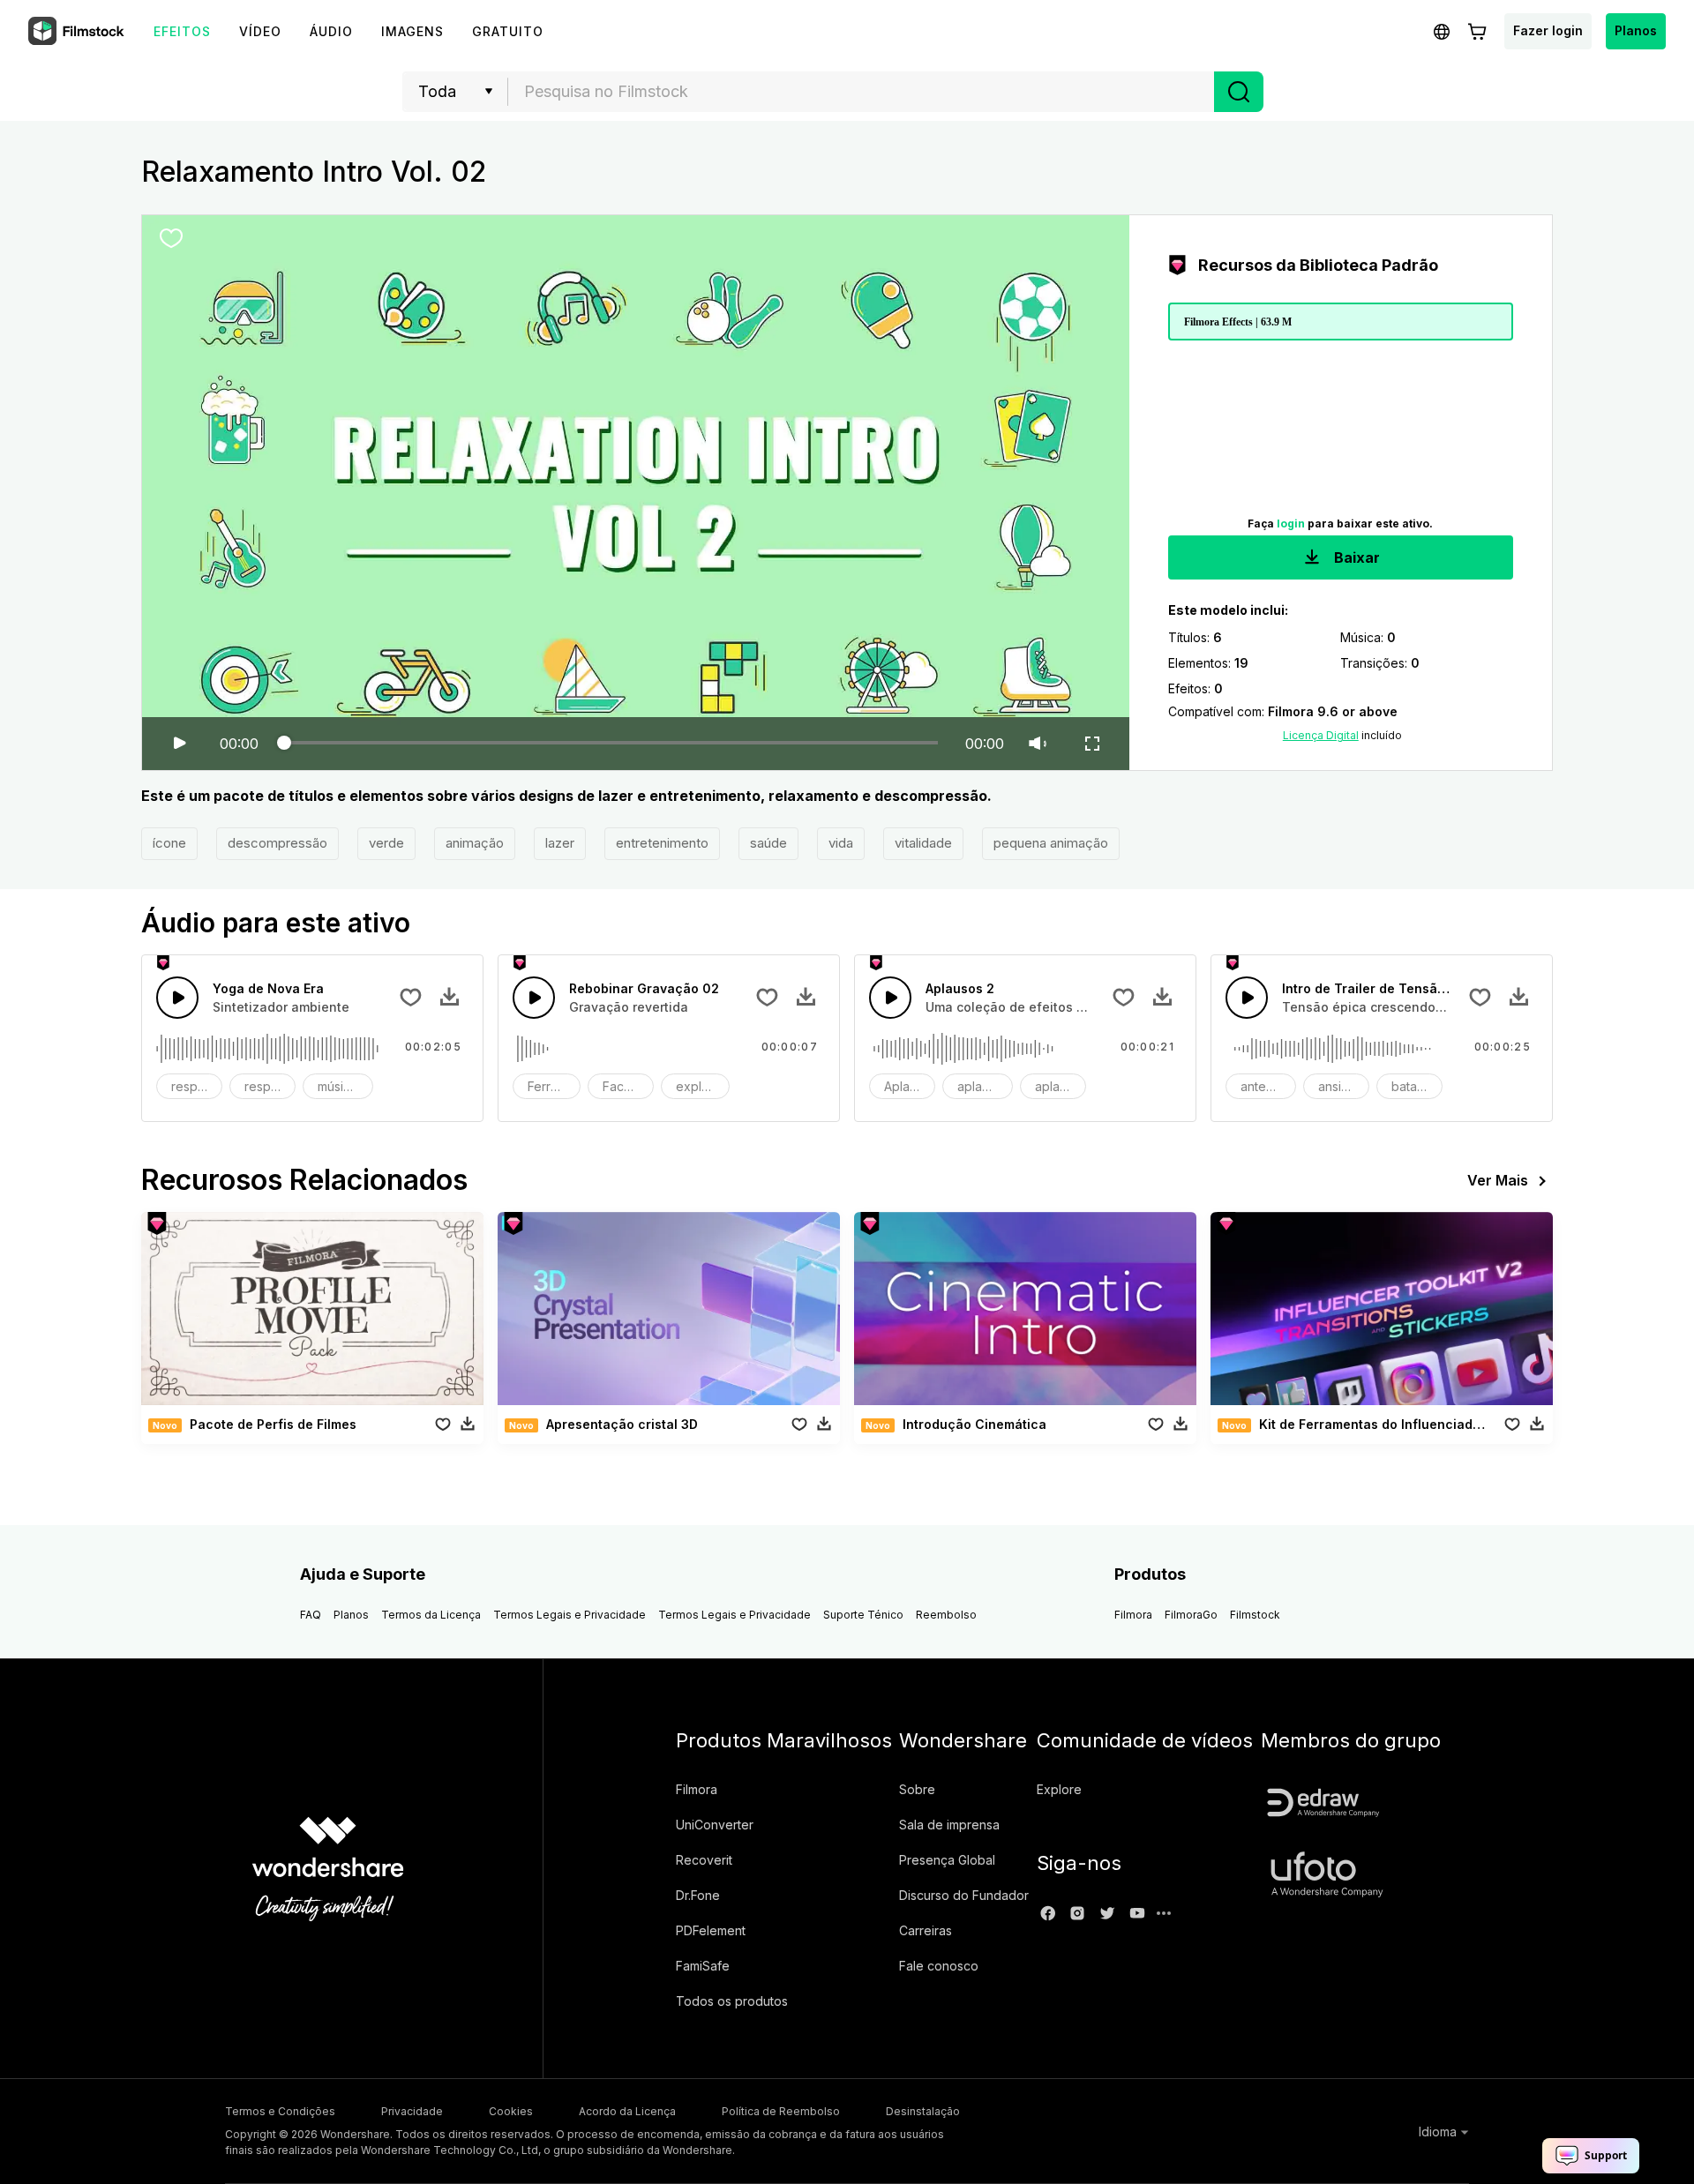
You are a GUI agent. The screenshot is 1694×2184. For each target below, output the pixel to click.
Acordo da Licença (627, 2111)
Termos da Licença (431, 1615)
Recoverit (704, 1860)
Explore (1059, 1789)
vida (841, 843)
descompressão (277, 843)
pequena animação (1051, 843)
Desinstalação (923, 2111)
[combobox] (861, 92)
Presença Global (947, 1860)
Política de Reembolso (781, 2111)
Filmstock (1255, 1615)
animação (475, 843)
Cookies (511, 2111)
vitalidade (923, 843)
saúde (768, 843)
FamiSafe (703, 1966)
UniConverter (715, 1825)
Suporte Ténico (863, 1615)
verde (386, 843)
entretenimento (662, 843)
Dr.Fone (698, 1895)
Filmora (1133, 1615)
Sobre (917, 1789)
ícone (169, 843)
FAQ (311, 1615)
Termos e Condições (280, 2111)
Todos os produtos (732, 2001)
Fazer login (1548, 30)
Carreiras (926, 1930)
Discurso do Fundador (964, 1895)
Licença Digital (1321, 735)
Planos (1636, 30)
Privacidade (412, 2111)
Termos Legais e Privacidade (570, 1615)
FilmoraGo (1191, 1615)
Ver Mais (1498, 1180)
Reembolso (946, 1615)
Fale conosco (939, 1966)
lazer (560, 843)
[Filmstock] (78, 32)
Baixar (1355, 557)
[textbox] (862, 92)
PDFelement (711, 1930)
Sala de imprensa (949, 1825)
